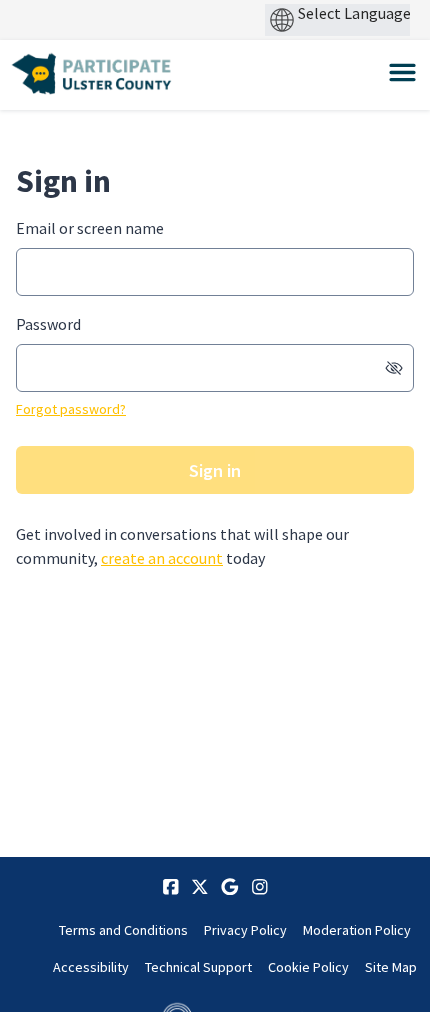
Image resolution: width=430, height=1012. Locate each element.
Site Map (391, 967)
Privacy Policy (245, 930)
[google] (230, 887)
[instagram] (260, 887)
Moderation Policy (357, 930)
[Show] (394, 368)
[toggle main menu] (402, 72)
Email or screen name (90, 228)
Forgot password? (71, 409)
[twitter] (200, 887)
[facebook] (171, 887)
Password (48, 324)
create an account (162, 558)
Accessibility (91, 967)
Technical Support (198, 967)
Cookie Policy (308, 967)
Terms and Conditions (123, 930)
